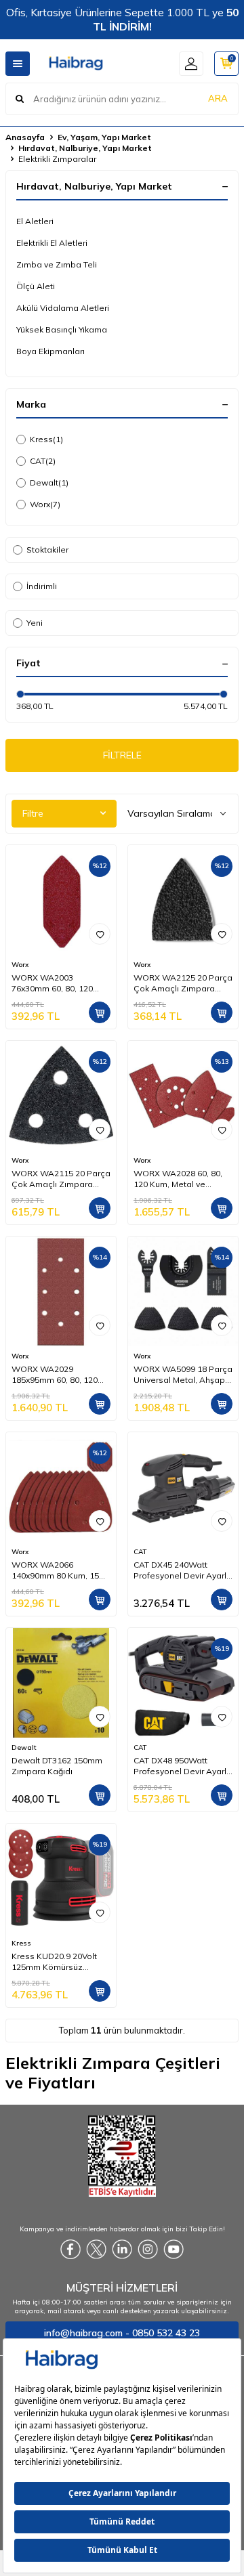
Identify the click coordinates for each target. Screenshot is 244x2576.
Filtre (33, 813)
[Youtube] (174, 2250)
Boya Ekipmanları (50, 351)
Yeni (35, 623)
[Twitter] (96, 2250)
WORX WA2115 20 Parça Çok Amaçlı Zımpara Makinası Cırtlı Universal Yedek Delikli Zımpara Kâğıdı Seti (61, 1179)
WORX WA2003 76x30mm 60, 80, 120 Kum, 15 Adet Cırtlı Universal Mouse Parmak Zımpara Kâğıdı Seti (61, 983)
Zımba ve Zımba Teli (57, 264)
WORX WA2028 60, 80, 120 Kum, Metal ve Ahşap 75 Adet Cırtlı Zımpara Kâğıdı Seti (178, 1179)
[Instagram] (148, 2250)
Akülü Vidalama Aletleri (63, 308)
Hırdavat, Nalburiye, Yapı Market (85, 148)
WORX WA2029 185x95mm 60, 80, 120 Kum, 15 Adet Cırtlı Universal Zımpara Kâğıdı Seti (55, 1375)
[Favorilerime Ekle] (100, 934)
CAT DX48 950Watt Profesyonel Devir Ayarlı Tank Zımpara (181, 1766)
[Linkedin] (122, 2250)
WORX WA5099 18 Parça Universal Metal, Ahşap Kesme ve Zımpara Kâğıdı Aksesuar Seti (183, 1375)
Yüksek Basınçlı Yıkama (62, 329)
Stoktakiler (47, 550)
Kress (46, 439)
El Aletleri (35, 221)
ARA (218, 98)
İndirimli (42, 586)
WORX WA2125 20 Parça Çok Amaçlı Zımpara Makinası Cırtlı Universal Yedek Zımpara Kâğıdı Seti (183, 983)
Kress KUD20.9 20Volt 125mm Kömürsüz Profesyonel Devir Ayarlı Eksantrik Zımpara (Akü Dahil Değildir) (59, 1962)
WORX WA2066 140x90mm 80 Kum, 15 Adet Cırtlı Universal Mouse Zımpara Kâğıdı (57, 1570)
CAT (43, 461)
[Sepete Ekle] (100, 1012)
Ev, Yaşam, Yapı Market (104, 137)
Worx (45, 504)
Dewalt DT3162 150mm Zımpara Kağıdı (57, 1766)
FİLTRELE (122, 755)
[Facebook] (70, 2250)
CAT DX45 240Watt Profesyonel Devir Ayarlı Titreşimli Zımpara (181, 1570)
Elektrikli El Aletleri (52, 243)
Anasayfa (25, 137)
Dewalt (49, 482)
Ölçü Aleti (36, 286)
